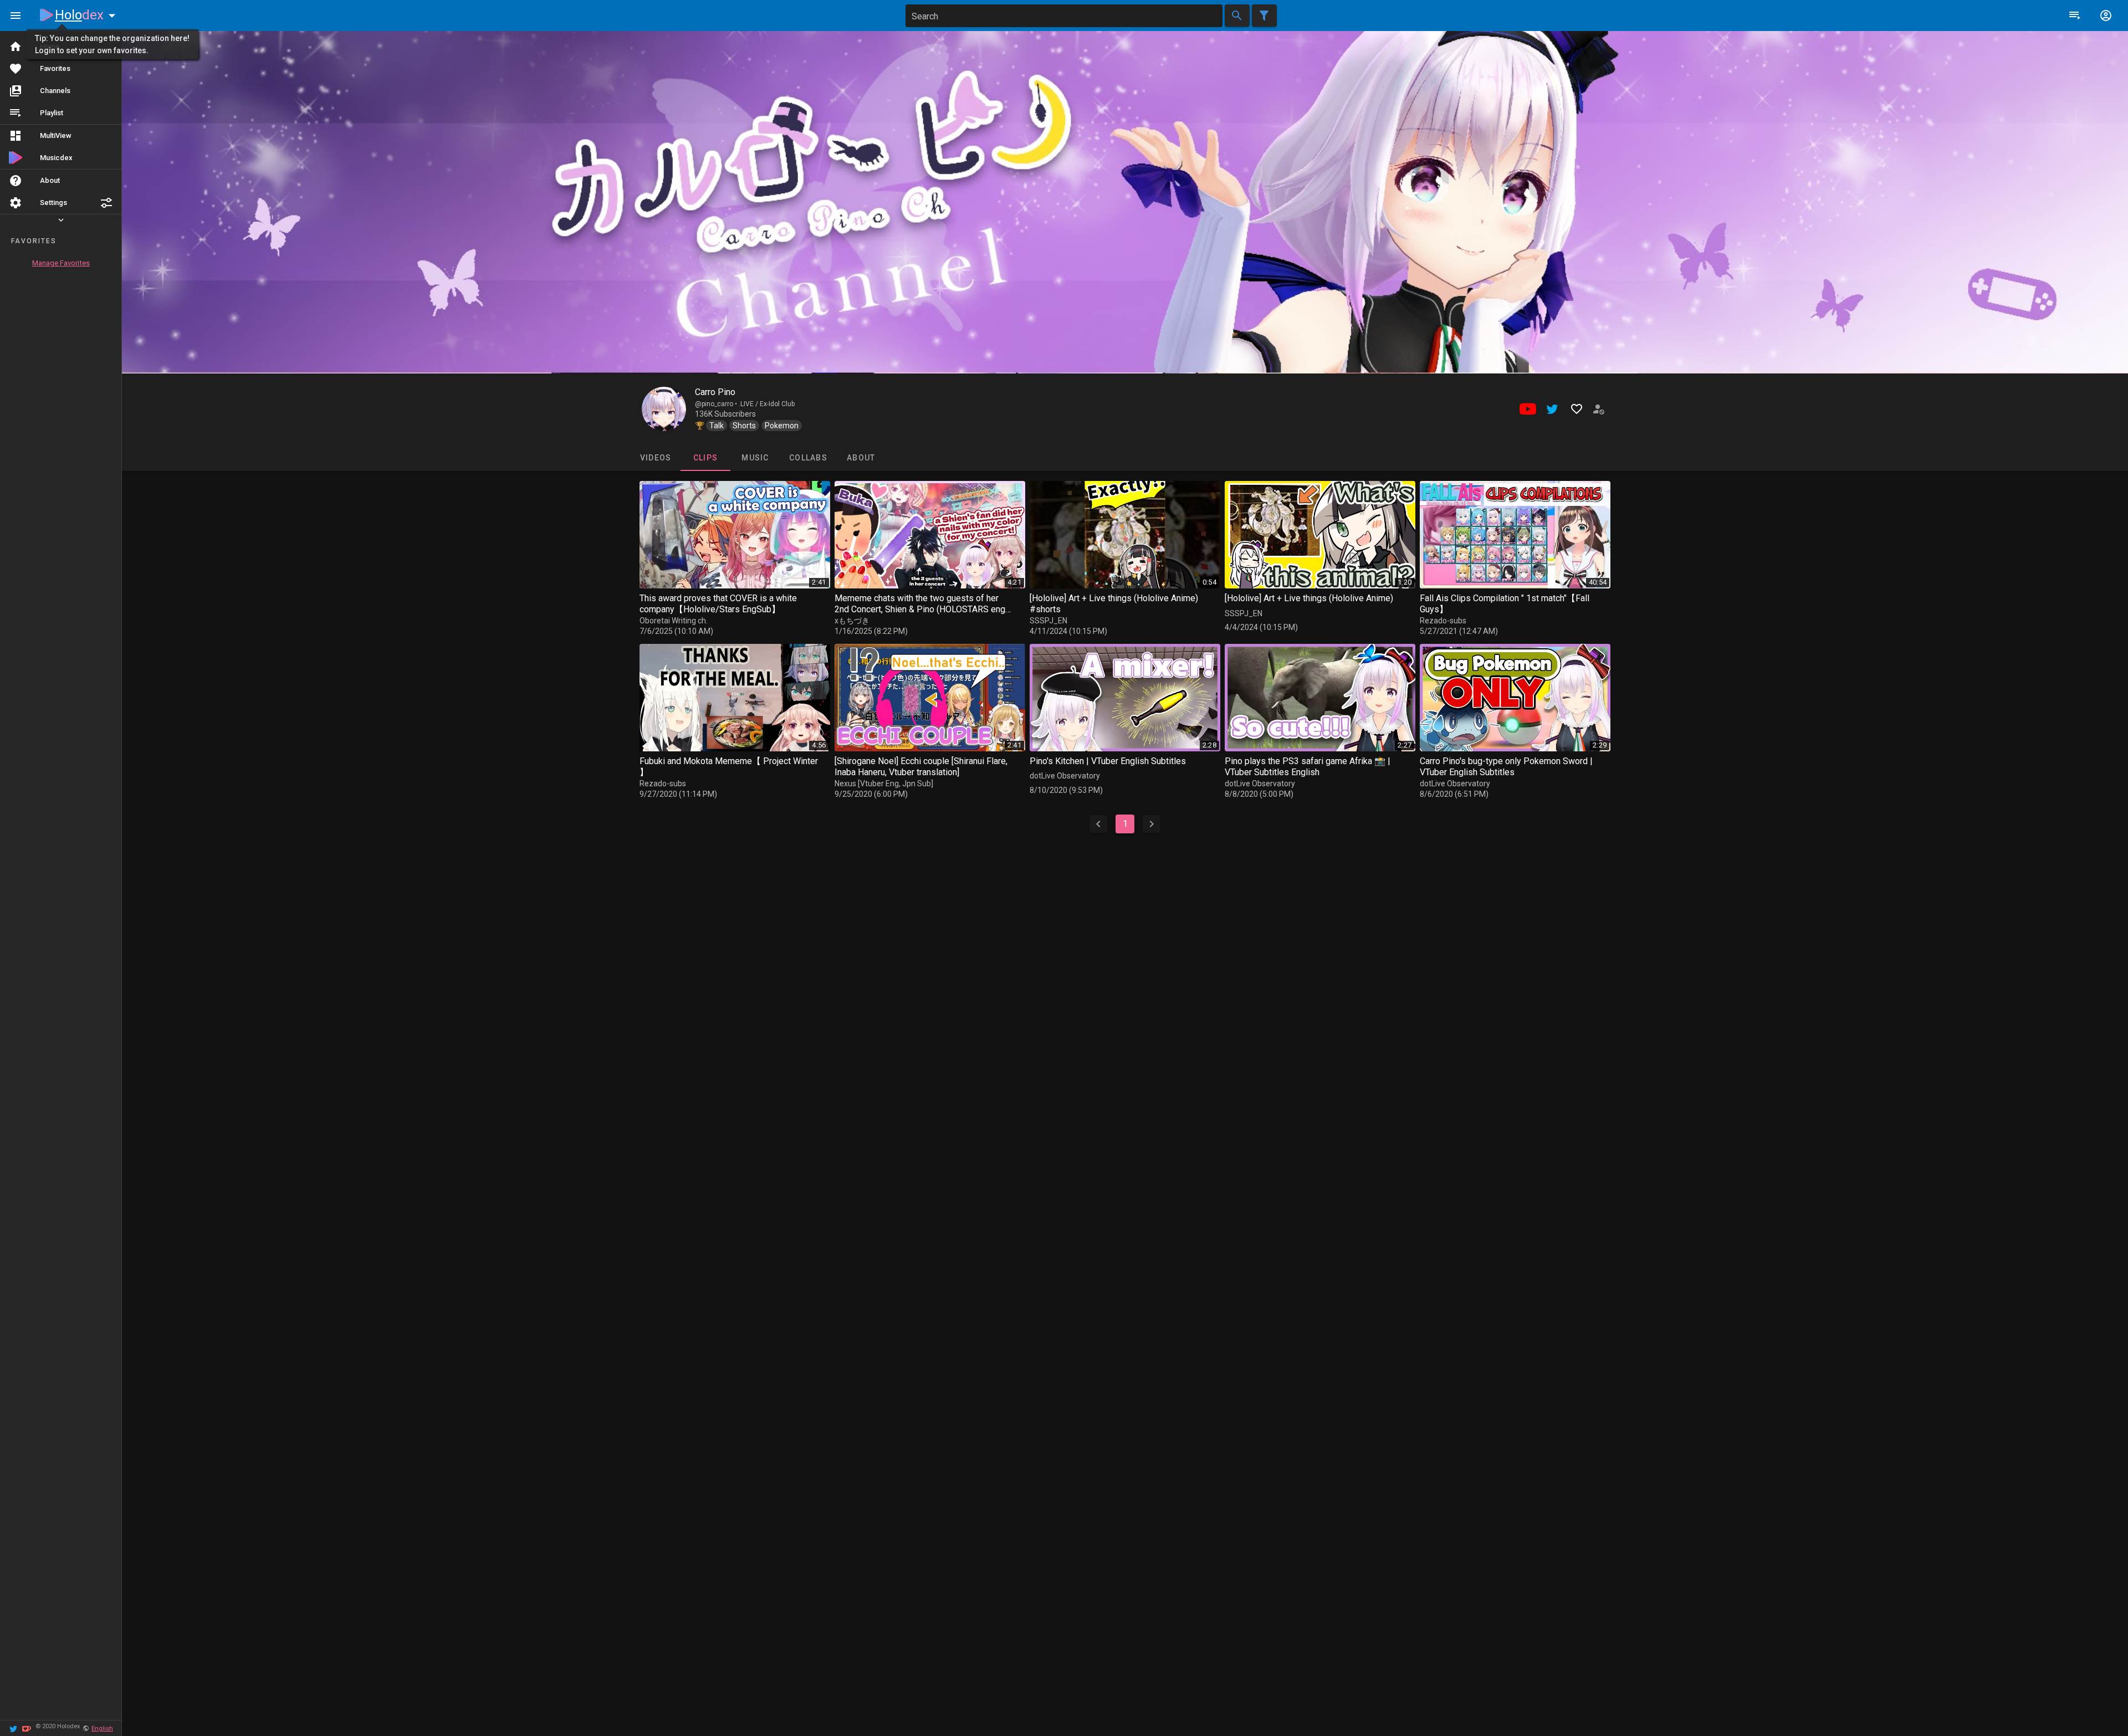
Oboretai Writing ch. (674, 621)
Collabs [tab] (808, 458)
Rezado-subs (1443, 621)
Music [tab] (755, 458)
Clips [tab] (705, 458)
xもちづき (852, 621)
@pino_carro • (717, 404)
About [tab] (861, 458)
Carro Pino (715, 392)
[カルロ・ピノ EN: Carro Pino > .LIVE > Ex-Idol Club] (664, 409)
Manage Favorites (61, 263)
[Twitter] (13, 1728)
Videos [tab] (655, 458)
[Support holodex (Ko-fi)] (27, 1728)
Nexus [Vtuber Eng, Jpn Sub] (884, 783)
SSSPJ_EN (1048, 621)
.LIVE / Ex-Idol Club (767, 404)
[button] (106, 203)
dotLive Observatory (1065, 776)
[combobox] (1064, 16)
